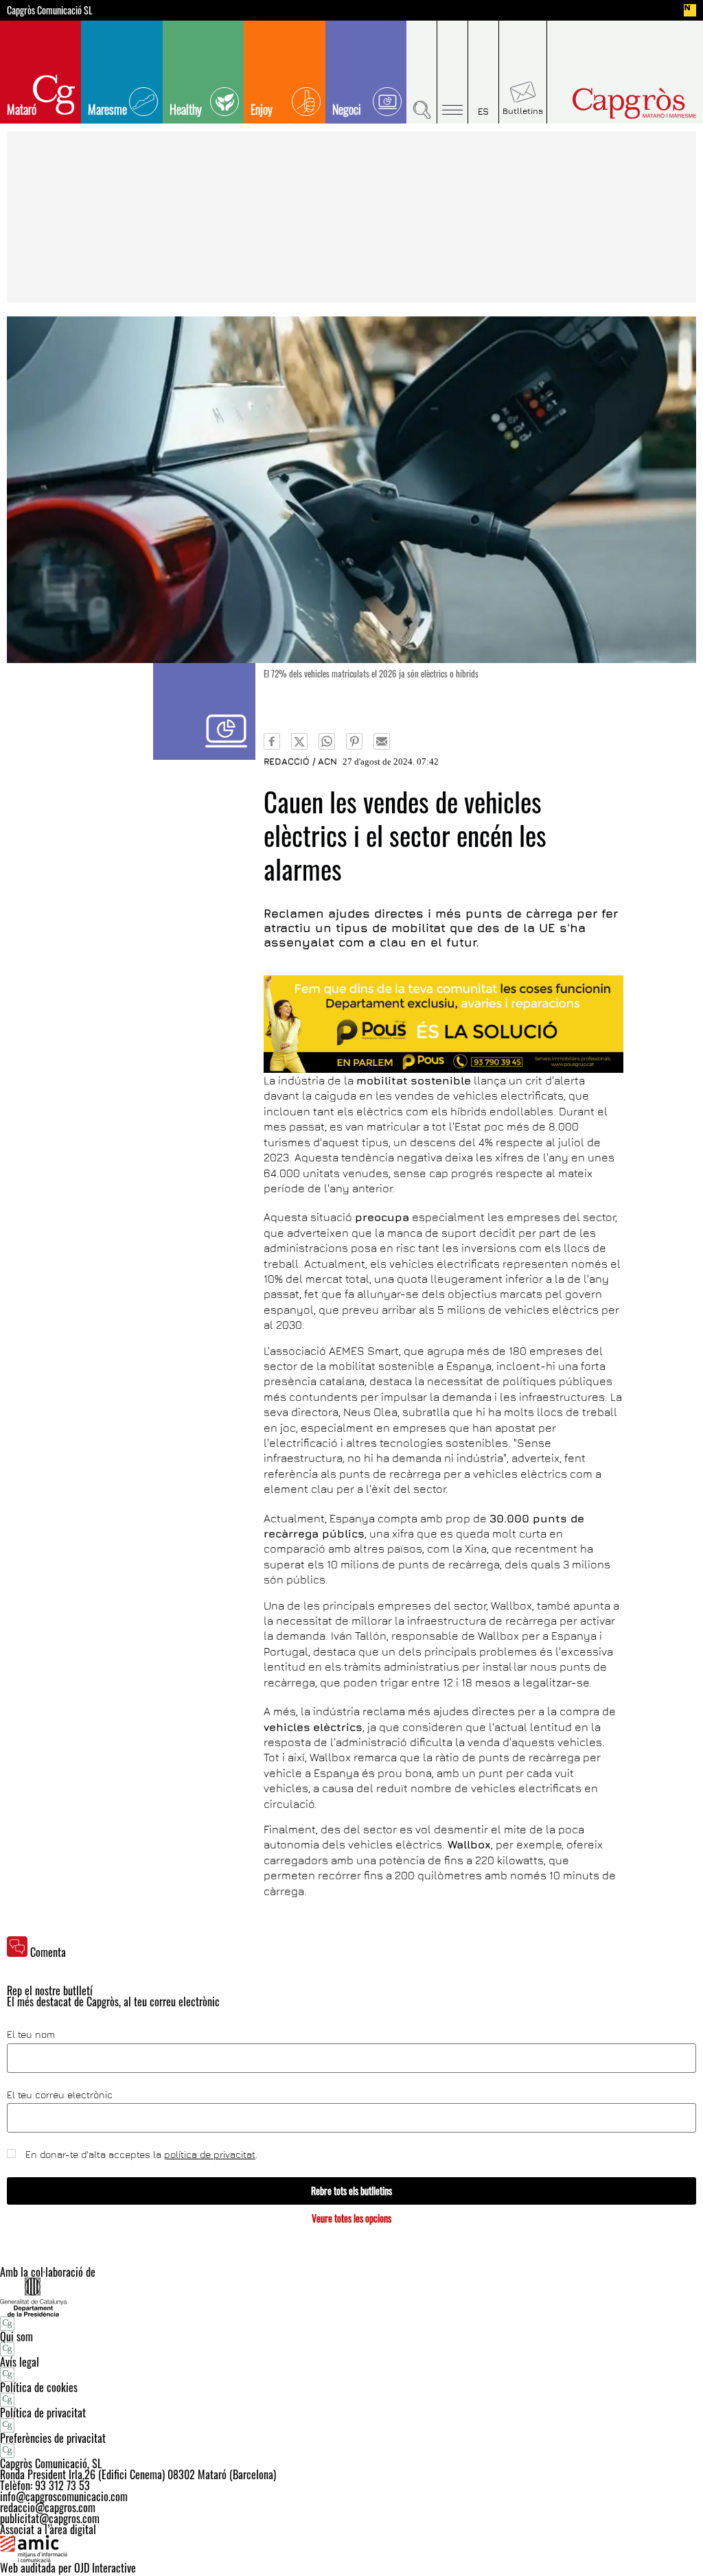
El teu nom (31, 2034)
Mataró (22, 109)
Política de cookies (39, 2387)
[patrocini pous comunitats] (443, 1024)
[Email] (382, 741)
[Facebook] (272, 741)
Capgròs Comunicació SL (50, 10)
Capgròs (618, 103)
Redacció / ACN (300, 761)
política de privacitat (210, 2154)
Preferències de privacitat (53, 2438)
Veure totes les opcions (351, 2218)
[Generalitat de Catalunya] (351, 2297)
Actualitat (204, 711)
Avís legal (20, 2362)
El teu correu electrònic (60, 2095)
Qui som (16, 2336)
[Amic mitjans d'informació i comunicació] (351, 2549)
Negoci (347, 109)
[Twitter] (299, 741)
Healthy (186, 109)
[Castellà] (484, 72)
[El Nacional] (690, 10)
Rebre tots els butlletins (351, 2191)
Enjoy (262, 109)
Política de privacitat (43, 2413)
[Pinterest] (354, 741)
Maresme (107, 109)
